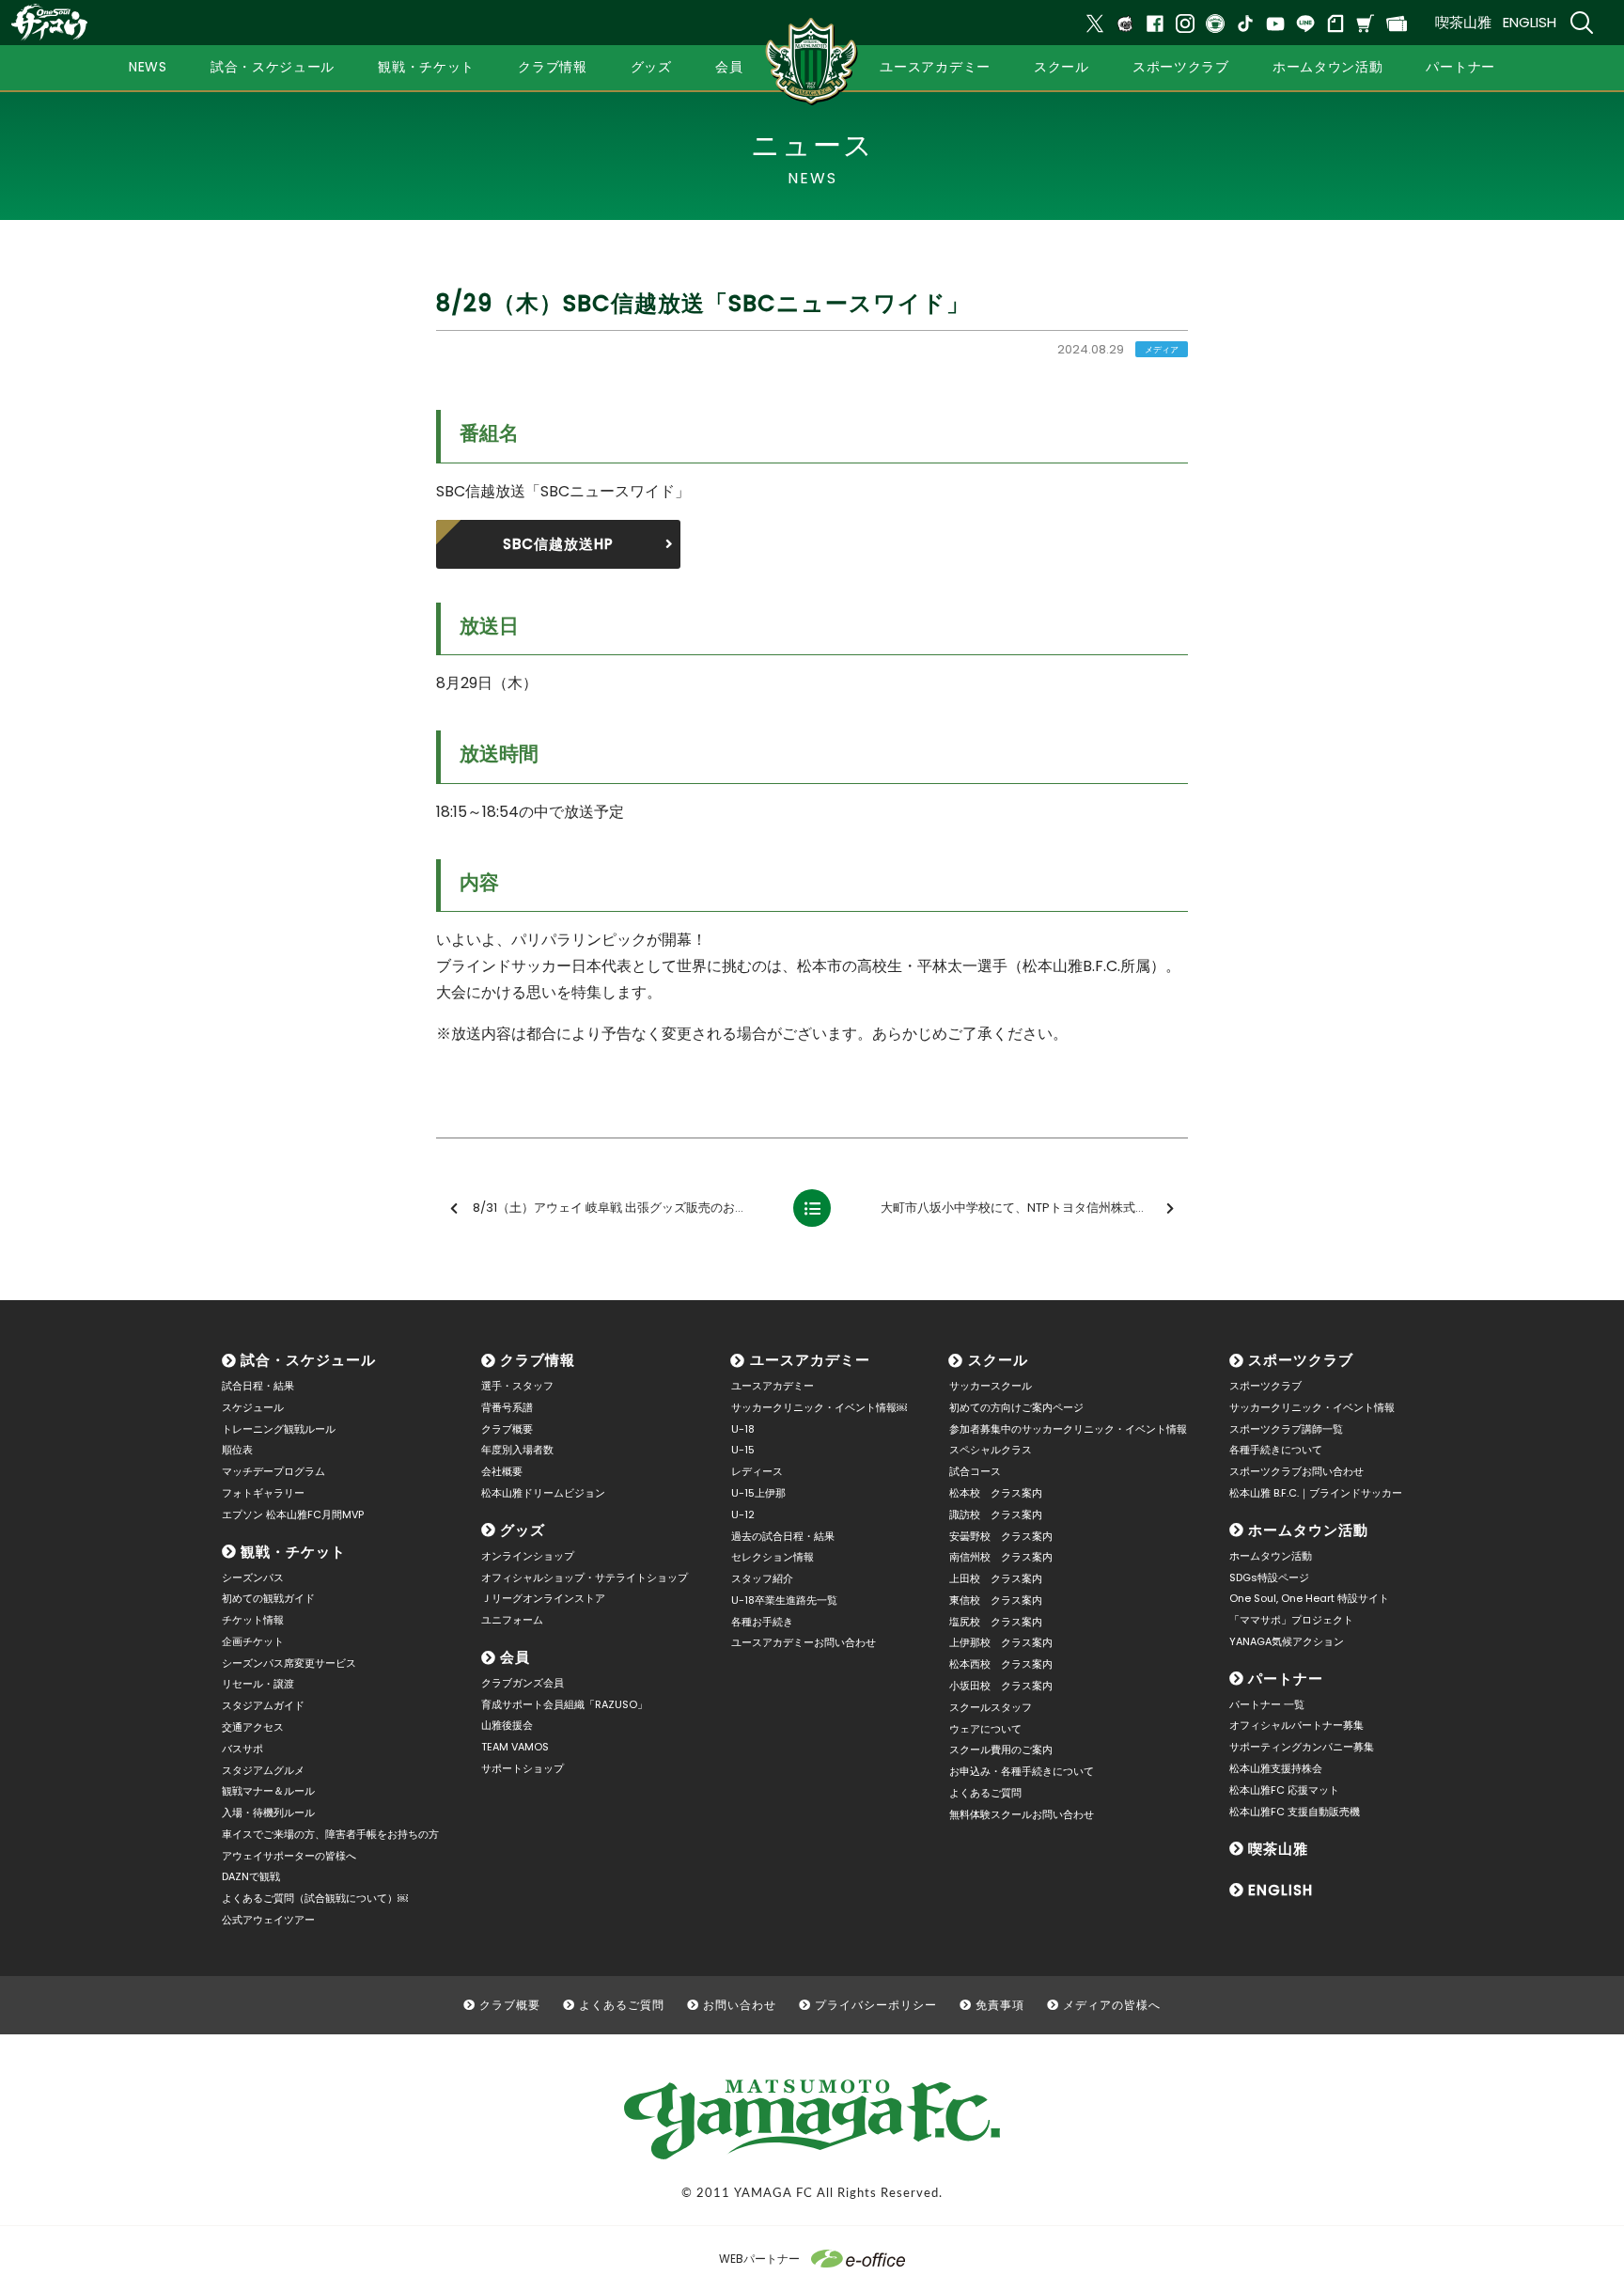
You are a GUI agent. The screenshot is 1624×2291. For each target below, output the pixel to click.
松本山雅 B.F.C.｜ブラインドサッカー (1316, 1493)
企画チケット (253, 1641)
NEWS (148, 67)
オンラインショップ (528, 1556)
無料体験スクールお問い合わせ (1022, 1814)
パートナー (1286, 1679)
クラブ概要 (507, 1429)
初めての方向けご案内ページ (1016, 1407)
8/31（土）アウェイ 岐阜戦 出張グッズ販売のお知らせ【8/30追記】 (625, 1208)
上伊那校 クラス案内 (1001, 1642)
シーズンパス (253, 1577)
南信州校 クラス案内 (1001, 1557)
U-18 (743, 1429)
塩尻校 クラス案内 (996, 1622)
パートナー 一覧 (1267, 1704)
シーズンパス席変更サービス (289, 1663)
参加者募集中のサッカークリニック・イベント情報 (1068, 1429)
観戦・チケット (293, 1552)
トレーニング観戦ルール (279, 1429)
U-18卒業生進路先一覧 (784, 1600)
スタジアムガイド (263, 1705)
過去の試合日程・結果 (783, 1536)
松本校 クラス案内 (996, 1493)
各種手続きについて (1276, 1450)
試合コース (975, 1471)
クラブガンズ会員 (523, 1683)
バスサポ (242, 1749)
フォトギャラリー (263, 1493)
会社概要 (502, 1471)
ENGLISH (1530, 22)
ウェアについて (985, 1729)
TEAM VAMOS (515, 1747)
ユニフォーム (512, 1620)
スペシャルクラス (991, 1450)
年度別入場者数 (517, 1450)
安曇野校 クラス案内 (1001, 1536)
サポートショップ (523, 1768)
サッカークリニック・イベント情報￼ (819, 1407)
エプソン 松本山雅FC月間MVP (293, 1514)
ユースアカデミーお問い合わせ (804, 1642)
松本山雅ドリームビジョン (543, 1493)
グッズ (523, 1530)
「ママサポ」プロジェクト (1291, 1620)
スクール (998, 1360)
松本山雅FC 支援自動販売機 (1295, 1812)
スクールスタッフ (991, 1707)
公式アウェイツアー (268, 1920)
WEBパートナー (759, 2259)
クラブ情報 (538, 1360)
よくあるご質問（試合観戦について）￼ (315, 1898)
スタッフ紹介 (762, 1578)
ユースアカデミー (810, 1360)
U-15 (743, 1450)
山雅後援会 (507, 1725)
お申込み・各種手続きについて (1022, 1771)
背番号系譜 (507, 1407)
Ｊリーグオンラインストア (543, 1598)
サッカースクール (991, 1386)
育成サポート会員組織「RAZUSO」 (564, 1704)
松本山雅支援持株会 (1276, 1768)
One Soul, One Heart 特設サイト (1309, 1598)
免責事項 (1000, 2005)
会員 (515, 1657)
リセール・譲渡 (258, 1684)
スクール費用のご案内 (1001, 1750)
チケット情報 (253, 1620)
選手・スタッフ (517, 1386)
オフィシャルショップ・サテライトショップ (585, 1577)
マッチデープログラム (273, 1471)
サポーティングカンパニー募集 (1302, 1747)
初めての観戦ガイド (268, 1598)
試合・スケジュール (308, 1360)
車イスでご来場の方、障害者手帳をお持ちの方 (330, 1834)
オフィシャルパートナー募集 (1296, 1725)
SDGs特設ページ (1269, 1577)
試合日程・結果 (258, 1386)
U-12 (743, 1514)
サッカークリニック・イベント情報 (1312, 1407)
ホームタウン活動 (1308, 1530)
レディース (757, 1471)
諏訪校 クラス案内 (996, 1514)
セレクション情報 (773, 1557)
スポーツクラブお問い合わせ (1296, 1471)
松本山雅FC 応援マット (1284, 1790)
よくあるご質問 (985, 1793)
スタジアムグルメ (263, 1770)
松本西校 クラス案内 (1001, 1664)
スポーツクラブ (1301, 1360)
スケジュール (253, 1407)
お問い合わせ (740, 2005)
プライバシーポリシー (876, 2005)
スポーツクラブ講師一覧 (1286, 1429)
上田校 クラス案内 (996, 1578)
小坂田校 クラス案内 (1001, 1686)
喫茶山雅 (1463, 22)
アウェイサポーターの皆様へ (289, 1856)
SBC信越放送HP (558, 544)
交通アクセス (253, 1727)
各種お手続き (762, 1622)
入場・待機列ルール (268, 1812)
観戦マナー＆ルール (268, 1791)
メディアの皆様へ (1112, 2005)
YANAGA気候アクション (1287, 1641)
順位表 (237, 1450)
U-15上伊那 (758, 1493)
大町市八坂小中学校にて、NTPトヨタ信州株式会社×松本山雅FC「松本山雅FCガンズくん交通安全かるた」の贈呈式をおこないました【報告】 (1033, 1208)
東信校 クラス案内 (996, 1600)
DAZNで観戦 (251, 1876)
